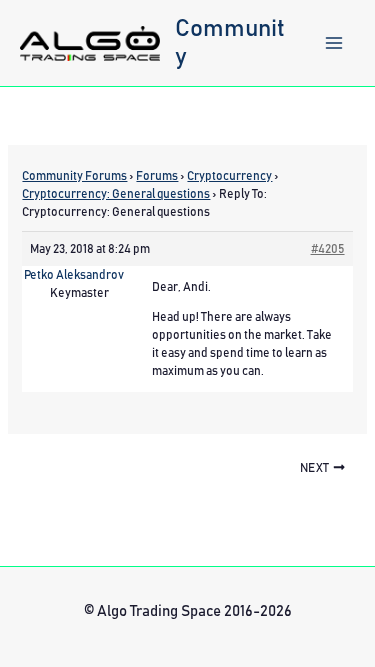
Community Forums (74, 176)
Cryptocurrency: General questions (116, 194)
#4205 (328, 249)
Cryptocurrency (229, 176)
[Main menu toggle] (334, 43)
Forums (157, 176)
